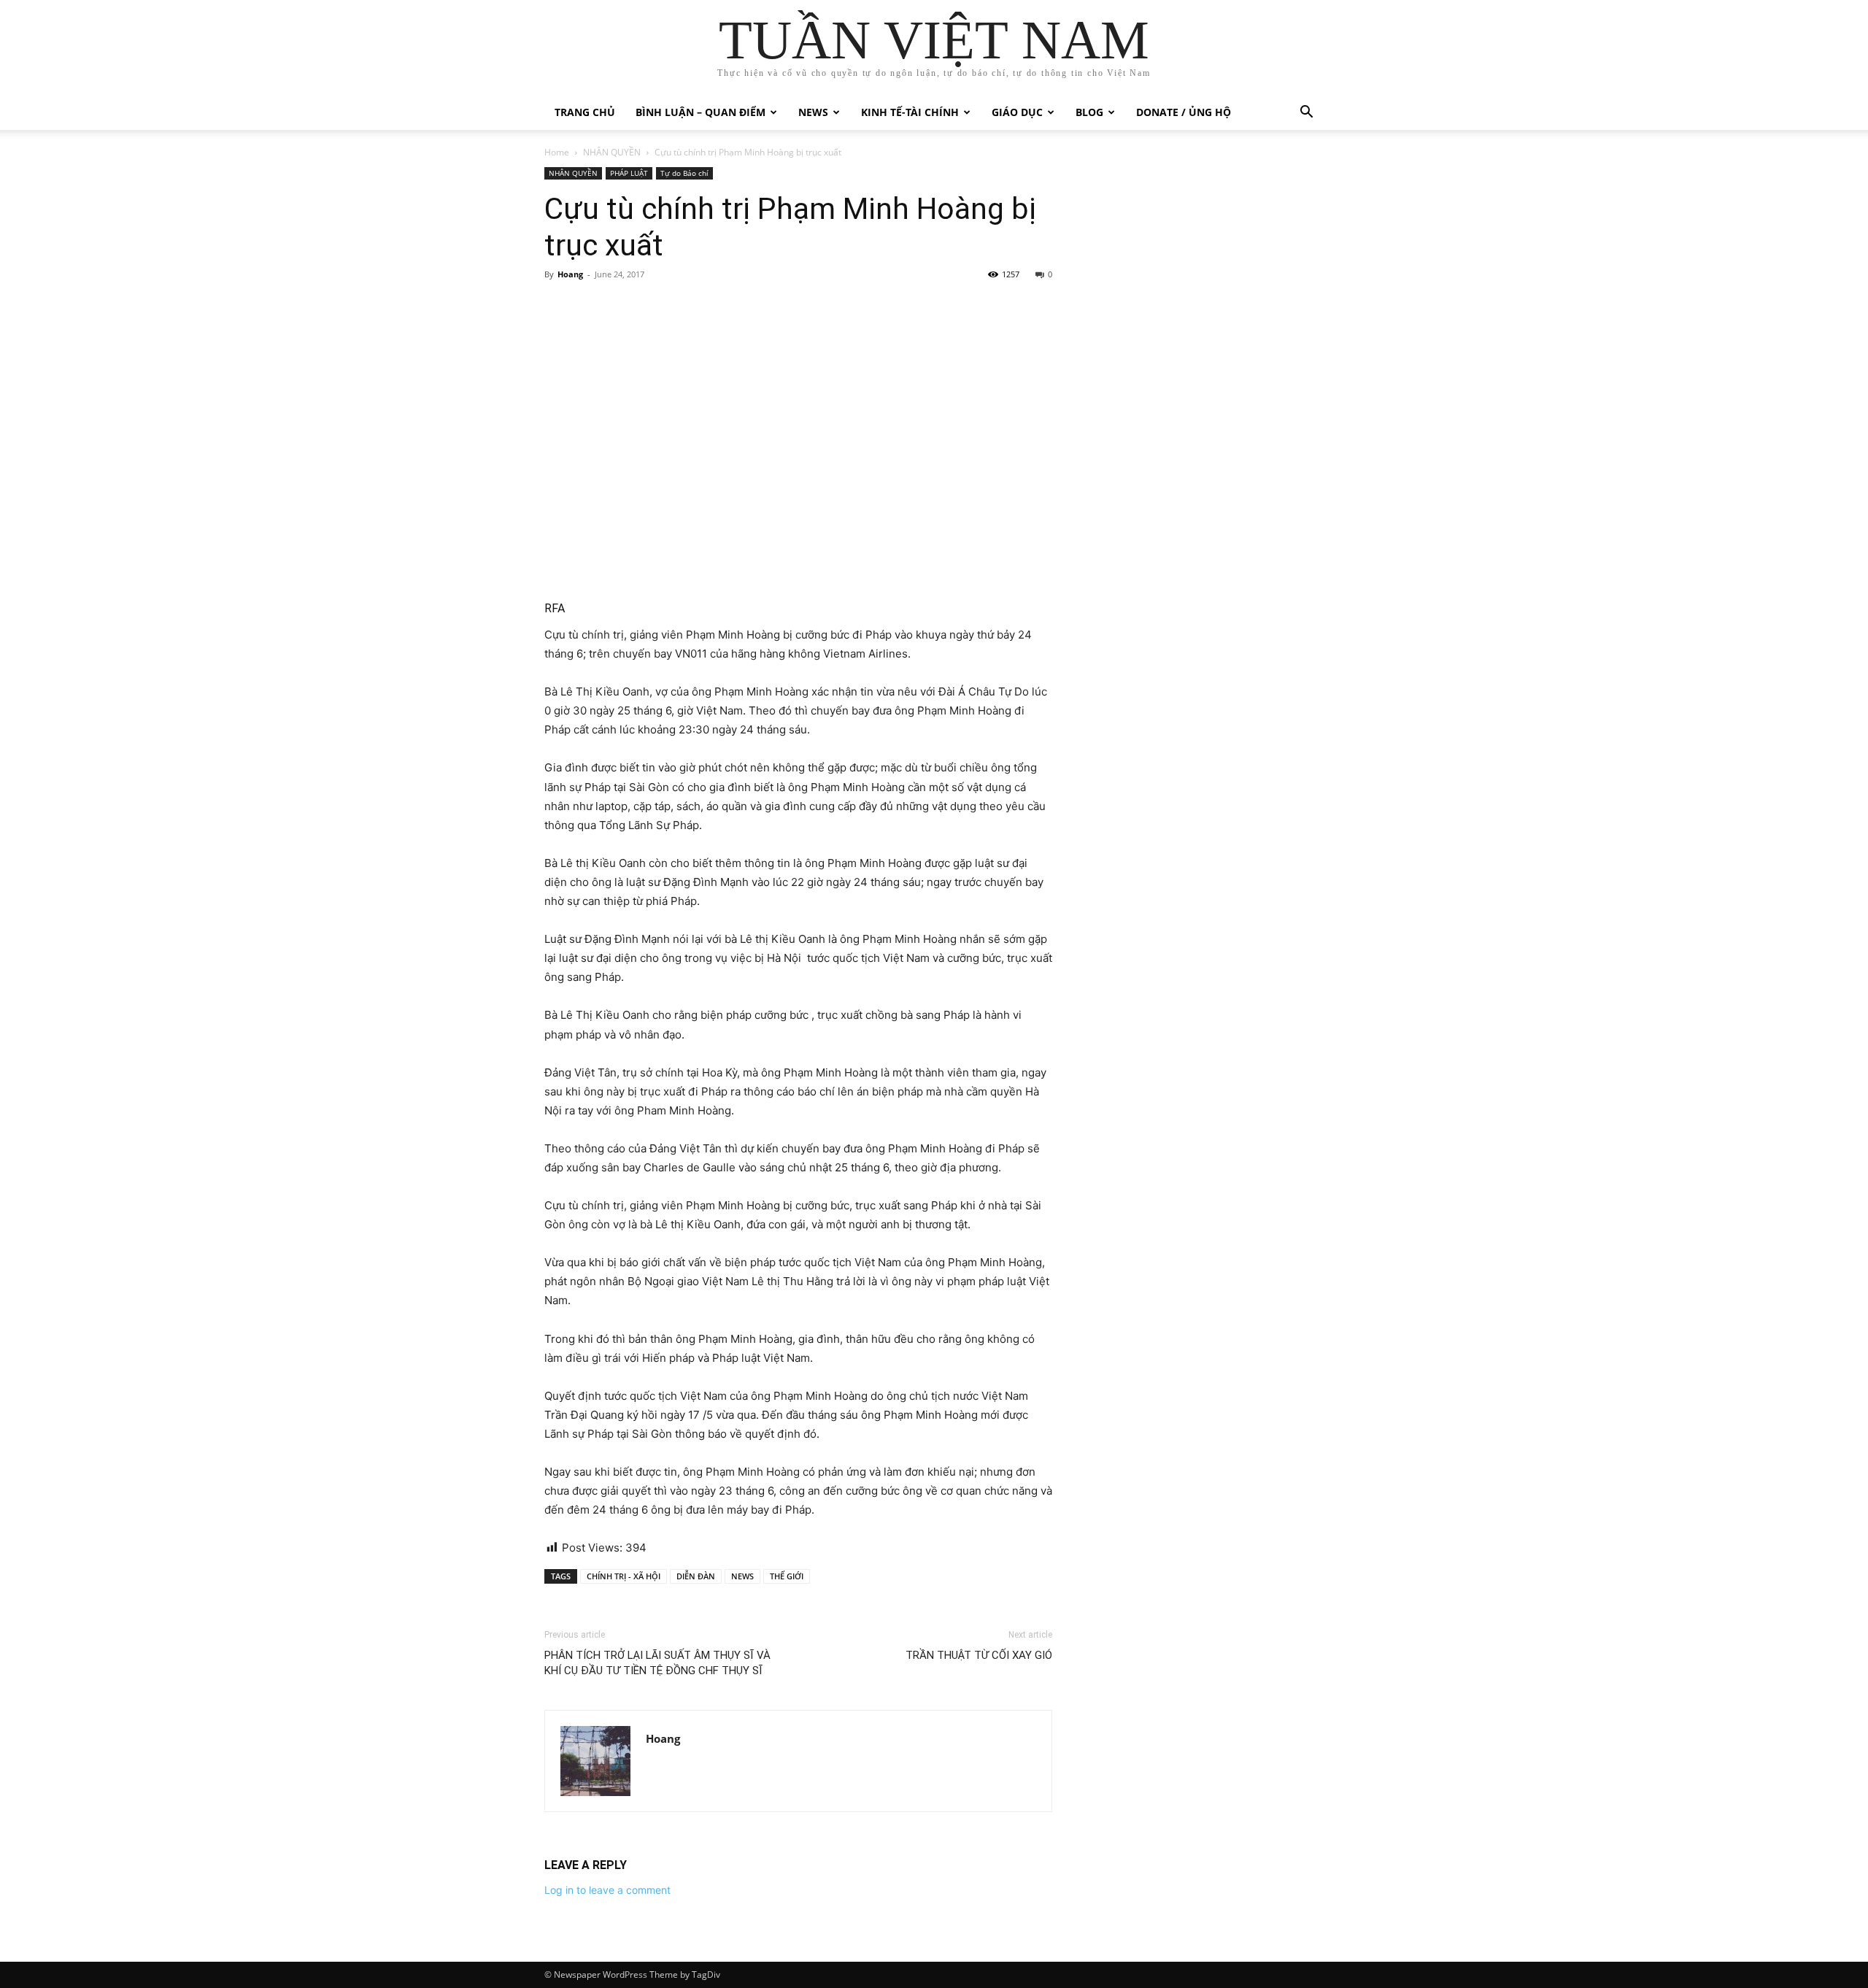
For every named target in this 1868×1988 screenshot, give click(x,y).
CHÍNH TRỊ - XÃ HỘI (624, 1576)
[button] (1306, 113)
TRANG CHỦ (585, 112)
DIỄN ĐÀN (696, 1576)
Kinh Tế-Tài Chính (910, 112)
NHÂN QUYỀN (612, 152)
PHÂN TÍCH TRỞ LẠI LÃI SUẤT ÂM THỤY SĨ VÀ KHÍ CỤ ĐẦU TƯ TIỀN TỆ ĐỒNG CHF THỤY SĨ (657, 1663)
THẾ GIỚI (787, 1576)
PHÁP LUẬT (629, 173)
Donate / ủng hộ (1184, 112)
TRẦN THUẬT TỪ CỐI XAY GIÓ (979, 1655)
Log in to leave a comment (607, 1890)
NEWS (742, 1576)
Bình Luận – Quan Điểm (700, 112)
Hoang (570, 274)
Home (557, 152)
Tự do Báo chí (684, 173)
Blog (1089, 112)
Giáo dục (1017, 112)
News (813, 112)
